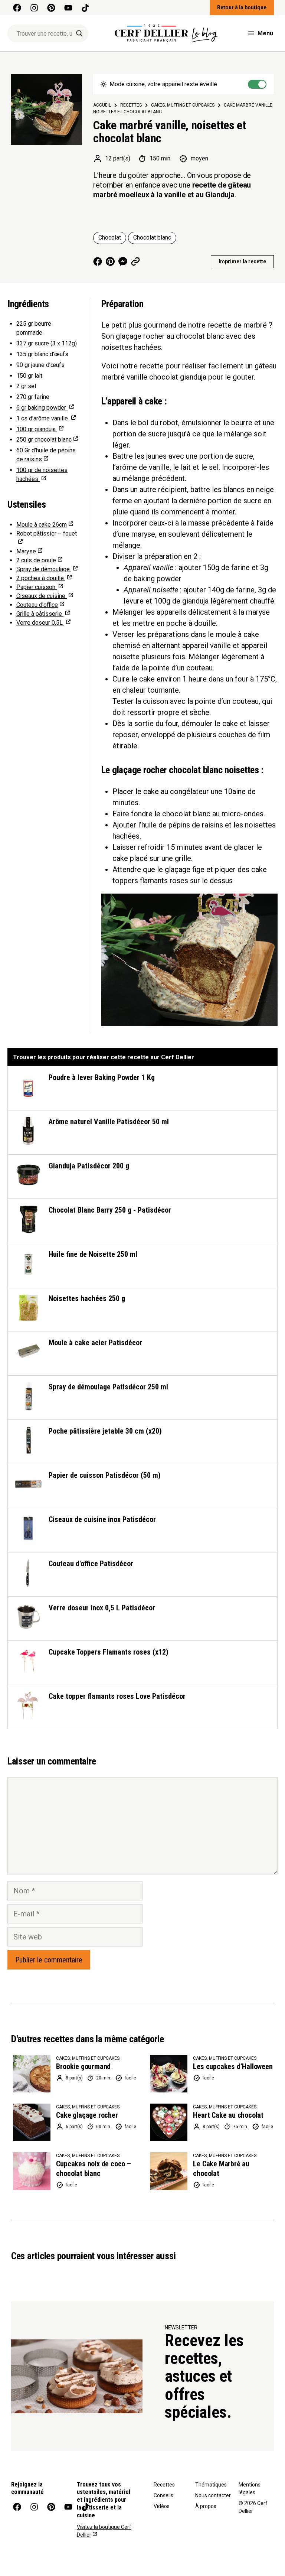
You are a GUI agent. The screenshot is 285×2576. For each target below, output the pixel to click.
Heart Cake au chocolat (228, 2115)
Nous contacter (213, 2495)
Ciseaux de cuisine (42, 596)
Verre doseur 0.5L (40, 623)
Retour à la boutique (242, 7)
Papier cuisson (37, 587)
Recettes (164, 2485)
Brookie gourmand (83, 2066)
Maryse (26, 551)
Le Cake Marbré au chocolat (221, 2169)
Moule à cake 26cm (42, 525)
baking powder (42, 408)
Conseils (163, 2495)
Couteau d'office (37, 605)
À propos (206, 2506)
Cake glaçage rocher (87, 2115)
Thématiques (211, 2485)
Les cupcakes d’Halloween (233, 2066)
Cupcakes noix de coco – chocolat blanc (93, 2169)
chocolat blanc (44, 440)
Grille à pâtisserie (40, 614)
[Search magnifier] (79, 33)
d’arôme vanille (43, 418)
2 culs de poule (36, 560)
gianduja (37, 429)
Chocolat (110, 238)
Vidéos (162, 2506)
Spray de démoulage (44, 569)
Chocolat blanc (152, 238)
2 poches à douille (41, 578)
